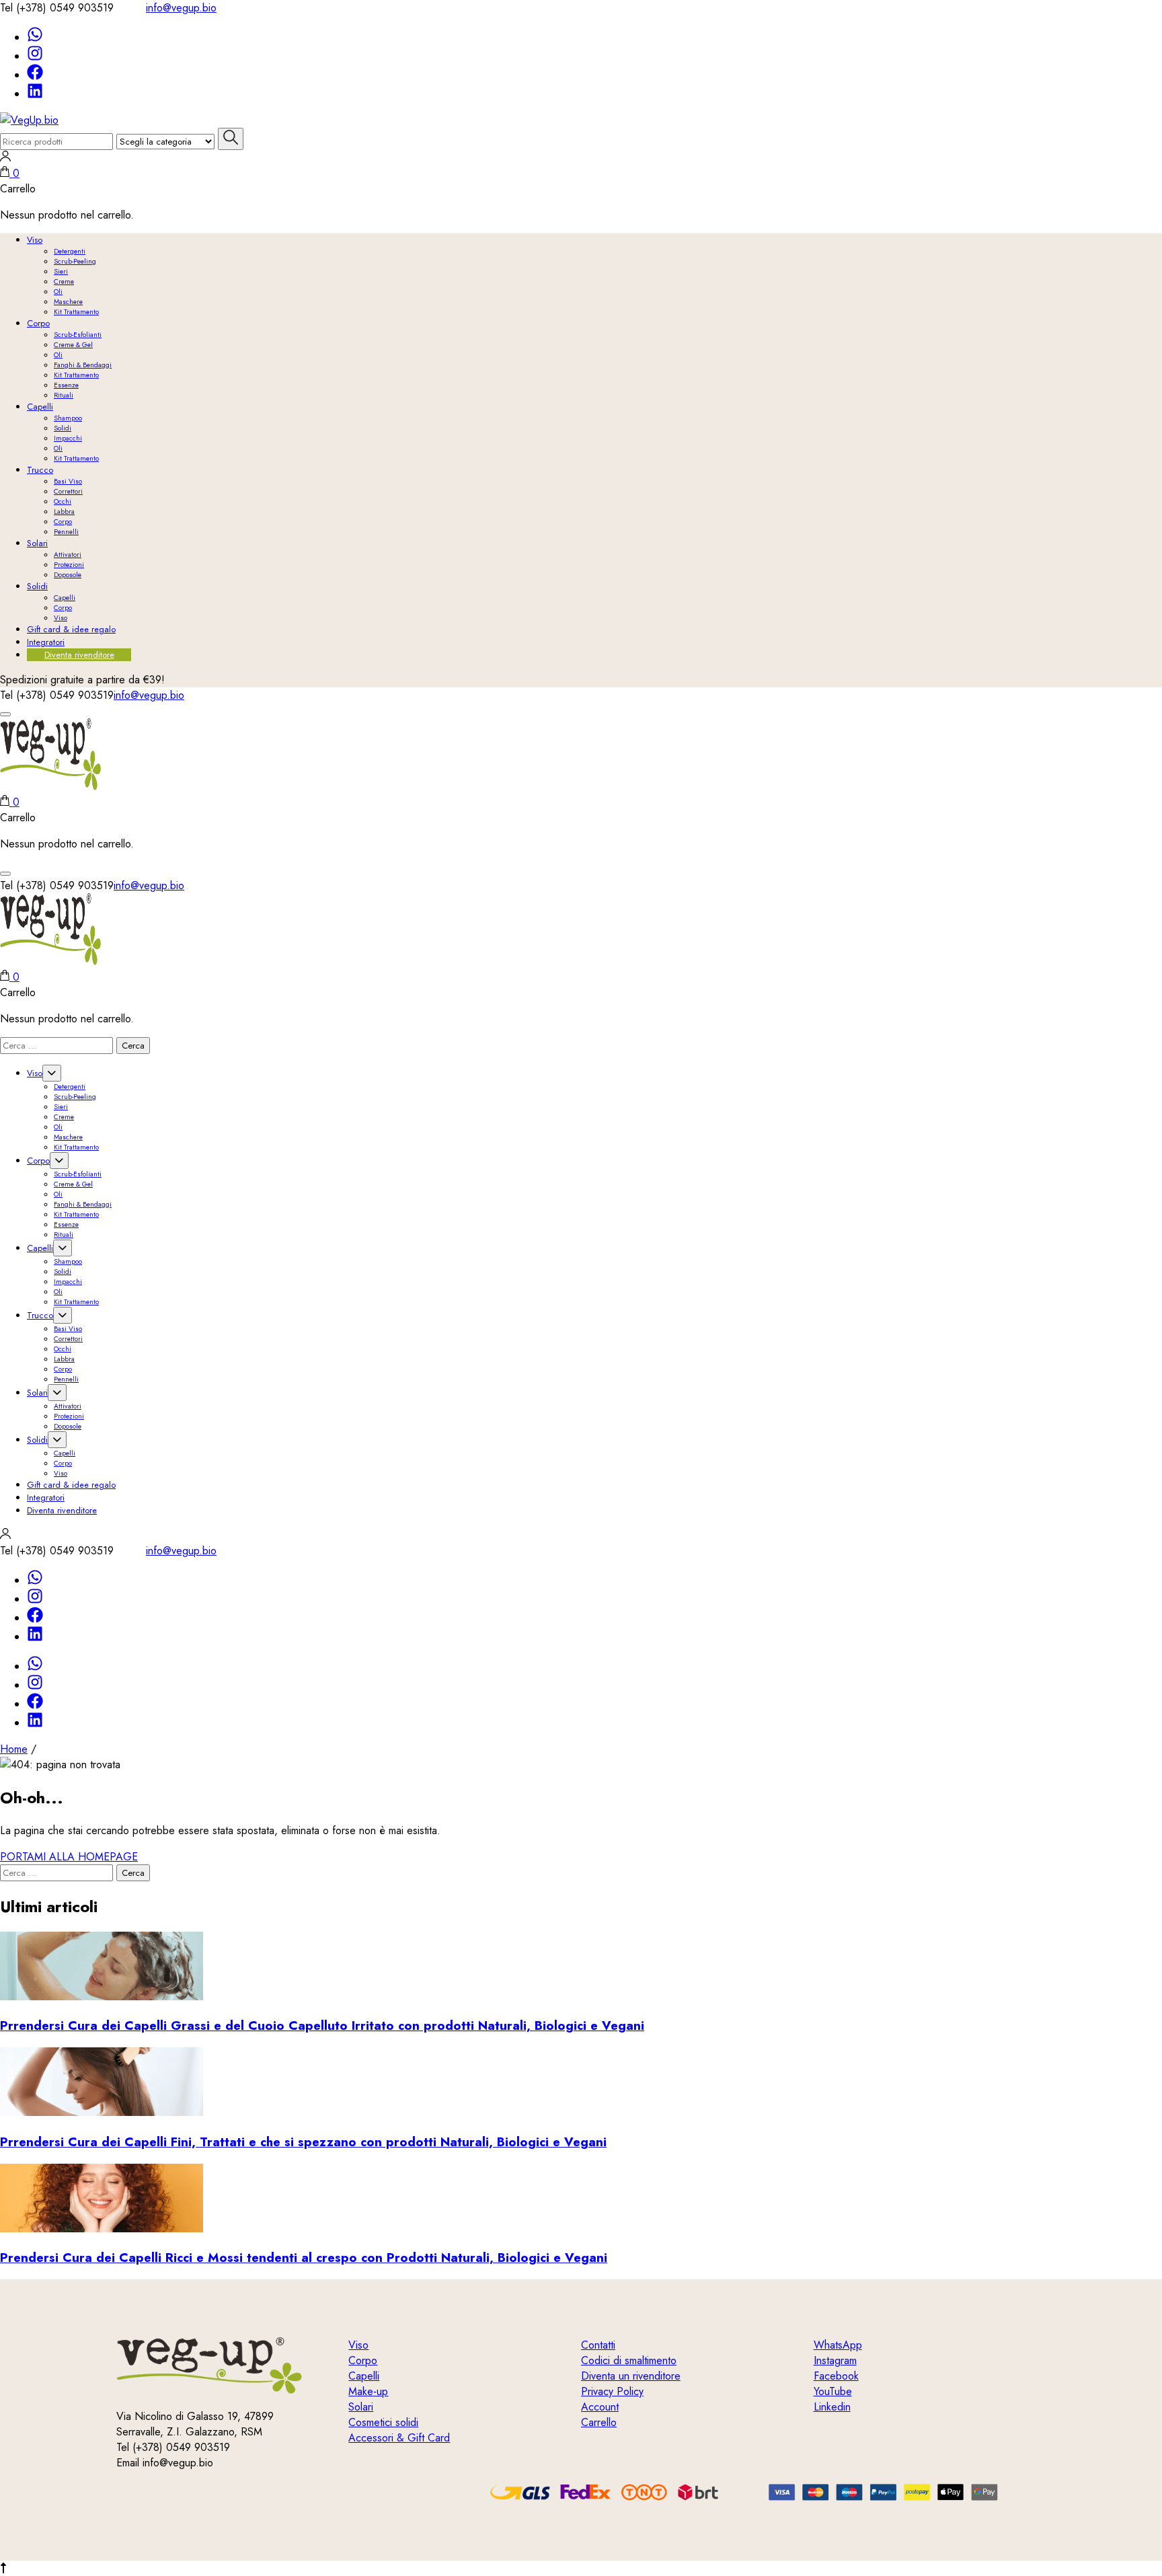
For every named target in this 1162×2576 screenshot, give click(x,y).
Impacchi (68, 438)
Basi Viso (68, 481)
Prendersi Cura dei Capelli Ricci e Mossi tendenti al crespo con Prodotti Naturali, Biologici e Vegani (304, 2258)
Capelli (40, 407)
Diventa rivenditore (79, 655)
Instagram (835, 2360)
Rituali (64, 395)
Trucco (40, 470)
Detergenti (70, 251)
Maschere (68, 302)
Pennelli (66, 532)
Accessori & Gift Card (399, 2438)
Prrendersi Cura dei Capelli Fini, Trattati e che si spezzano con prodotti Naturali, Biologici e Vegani (303, 2142)
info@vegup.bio (181, 8)
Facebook (836, 2376)
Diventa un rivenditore (631, 2376)
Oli (58, 292)
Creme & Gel (73, 345)
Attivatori (68, 555)
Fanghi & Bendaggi (83, 365)
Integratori (46, 642)
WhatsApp (838, 2345)
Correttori (68, 491)
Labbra (64, 512)
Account (600, 2407)
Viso (35, 240)
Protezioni (69, 565)
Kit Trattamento (76, 312)
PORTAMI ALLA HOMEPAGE (69, 1857)
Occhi (63, 501)
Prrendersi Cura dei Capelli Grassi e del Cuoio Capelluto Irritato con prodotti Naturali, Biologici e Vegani (322, 2025)
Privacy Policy (612, 2391)
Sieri (61, 271)
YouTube (833, 2391)
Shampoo (68, 418)
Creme (64, 281)
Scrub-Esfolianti (78, 335)
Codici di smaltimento (629, 2360)
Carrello (18, 189)
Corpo (38, 323)
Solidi (63, 428)
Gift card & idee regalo (71, 629)
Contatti (598, 2345)
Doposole (68, 575)
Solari (37, 543)
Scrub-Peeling (75, 261)
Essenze (66, 385)
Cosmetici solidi (383, 2422)
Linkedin (832, 2407)
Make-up (368, 2391)
